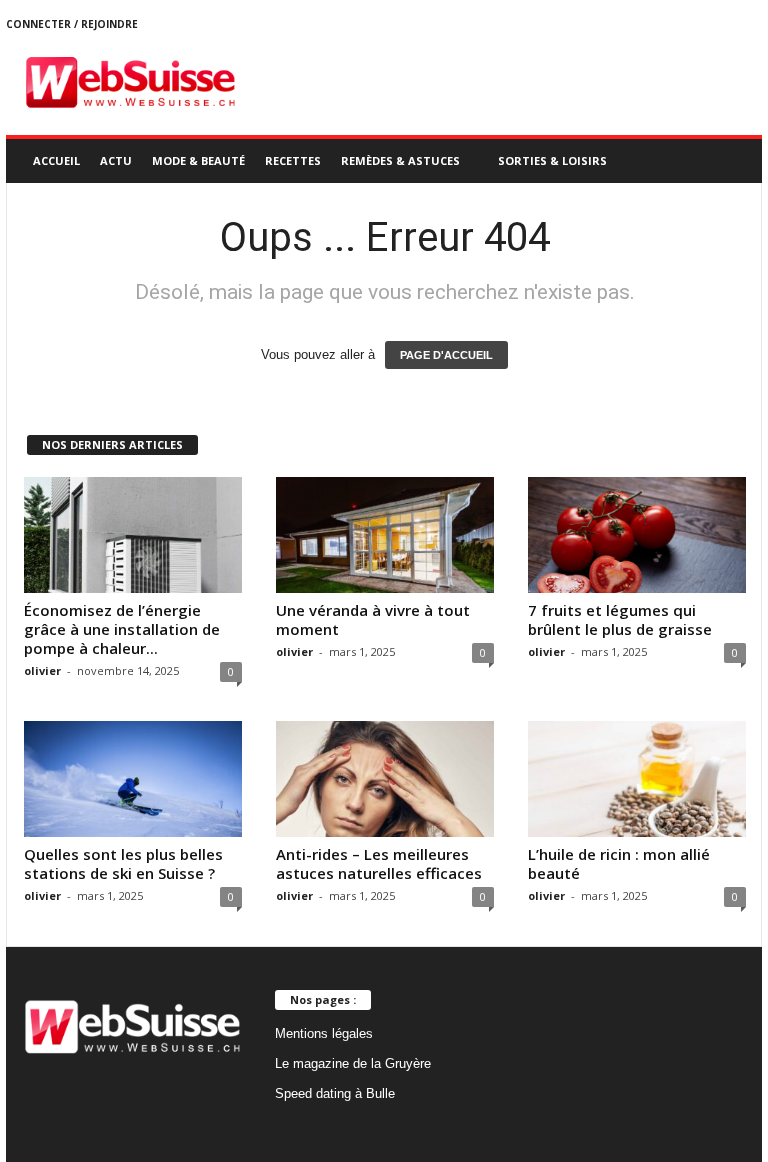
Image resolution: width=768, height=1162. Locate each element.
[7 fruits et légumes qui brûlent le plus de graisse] (637, 535)
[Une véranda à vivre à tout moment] (385, 535)
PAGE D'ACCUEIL (446, 355)
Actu (116, 160)
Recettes (293, 160)
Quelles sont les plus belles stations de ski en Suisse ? (123, 863)
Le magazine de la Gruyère (353, 1063)
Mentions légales (324, 1033)
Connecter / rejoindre (72, 24)
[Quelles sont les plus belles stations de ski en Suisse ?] (133, 779)
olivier (42, 670)
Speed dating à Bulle (335, 1093)
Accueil (56, 160)
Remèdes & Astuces (400, 160)
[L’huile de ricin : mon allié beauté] (637, 779)
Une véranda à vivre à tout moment (373, 619)
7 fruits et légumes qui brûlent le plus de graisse (620, 619)
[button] (732, 161)
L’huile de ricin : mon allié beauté (619, 863)
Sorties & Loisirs (552, 160)
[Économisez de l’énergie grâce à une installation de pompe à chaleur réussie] (133, 535)
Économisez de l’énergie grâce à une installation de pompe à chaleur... (122, 629)
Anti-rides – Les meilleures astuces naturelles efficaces (379, 863)
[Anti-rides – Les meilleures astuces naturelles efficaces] (385, 779)
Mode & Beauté (198, 160)
